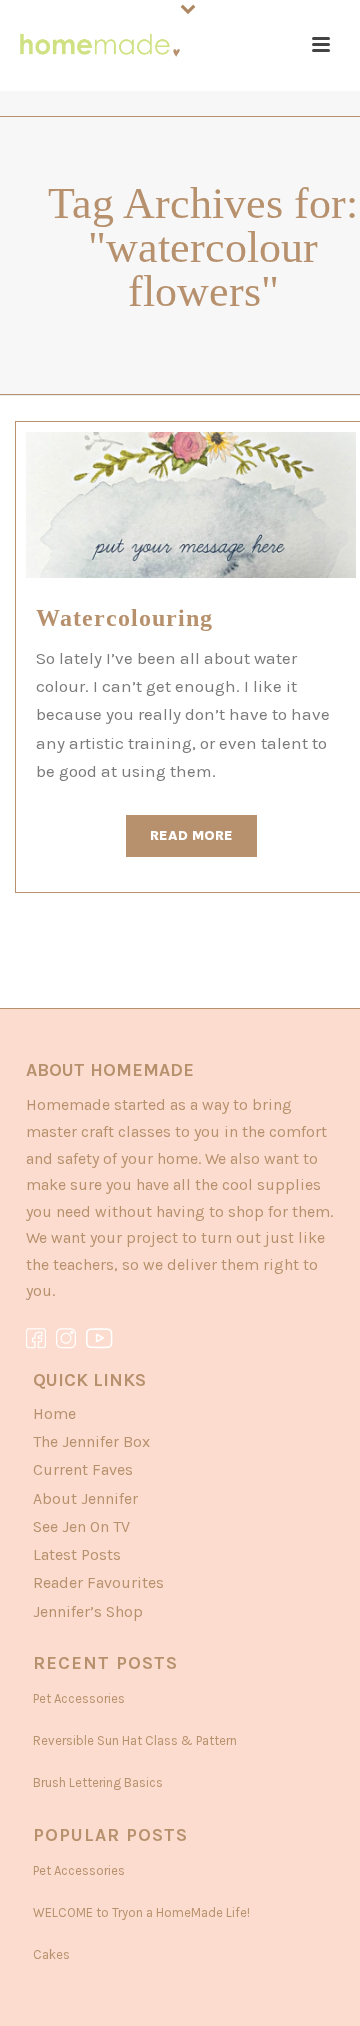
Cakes (51, 1954)
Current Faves (83, 1469)
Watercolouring (124, 618)
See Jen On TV (81, 1526)
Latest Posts (77, 1554)
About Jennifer (85, 1498)
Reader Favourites (98, 1582)
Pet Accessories (79, 1698)
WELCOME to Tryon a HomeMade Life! (141, 1912)
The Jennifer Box (91, 1441)
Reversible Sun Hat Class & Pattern (135, 1740)
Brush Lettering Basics (98, 1782)
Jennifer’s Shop (88, 1611)
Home (54, 1413)
